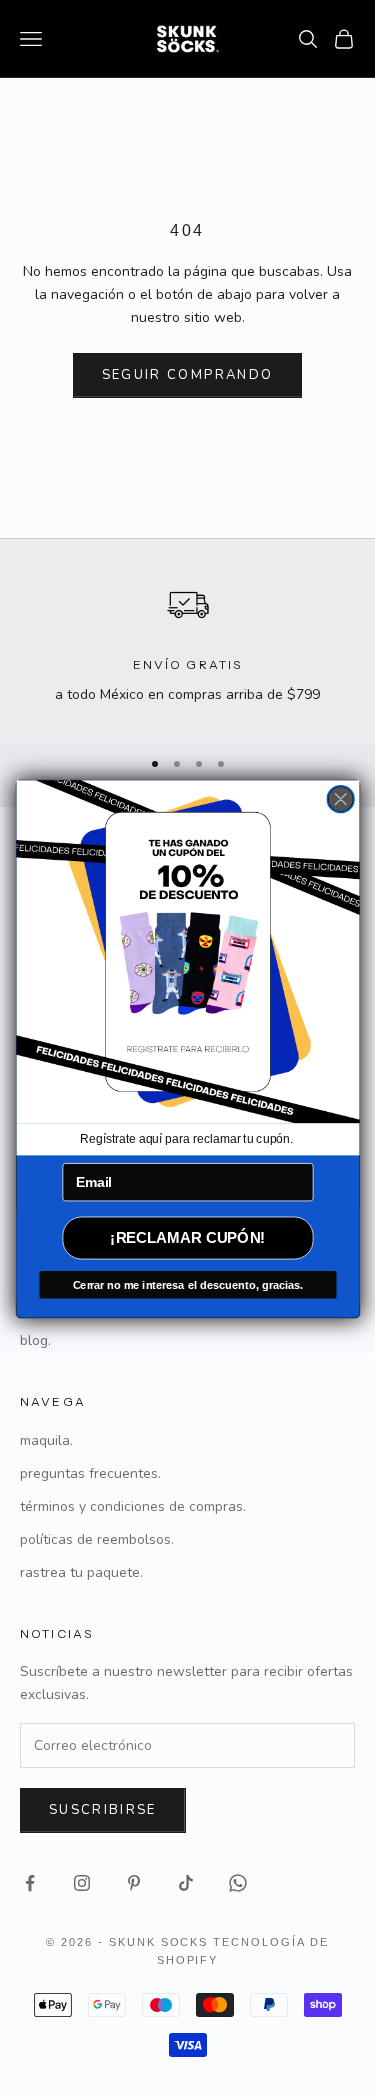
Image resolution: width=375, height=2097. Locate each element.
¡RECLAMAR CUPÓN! (187, 1237)
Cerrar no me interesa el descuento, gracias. (187, 1284)
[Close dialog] (340, 798)
